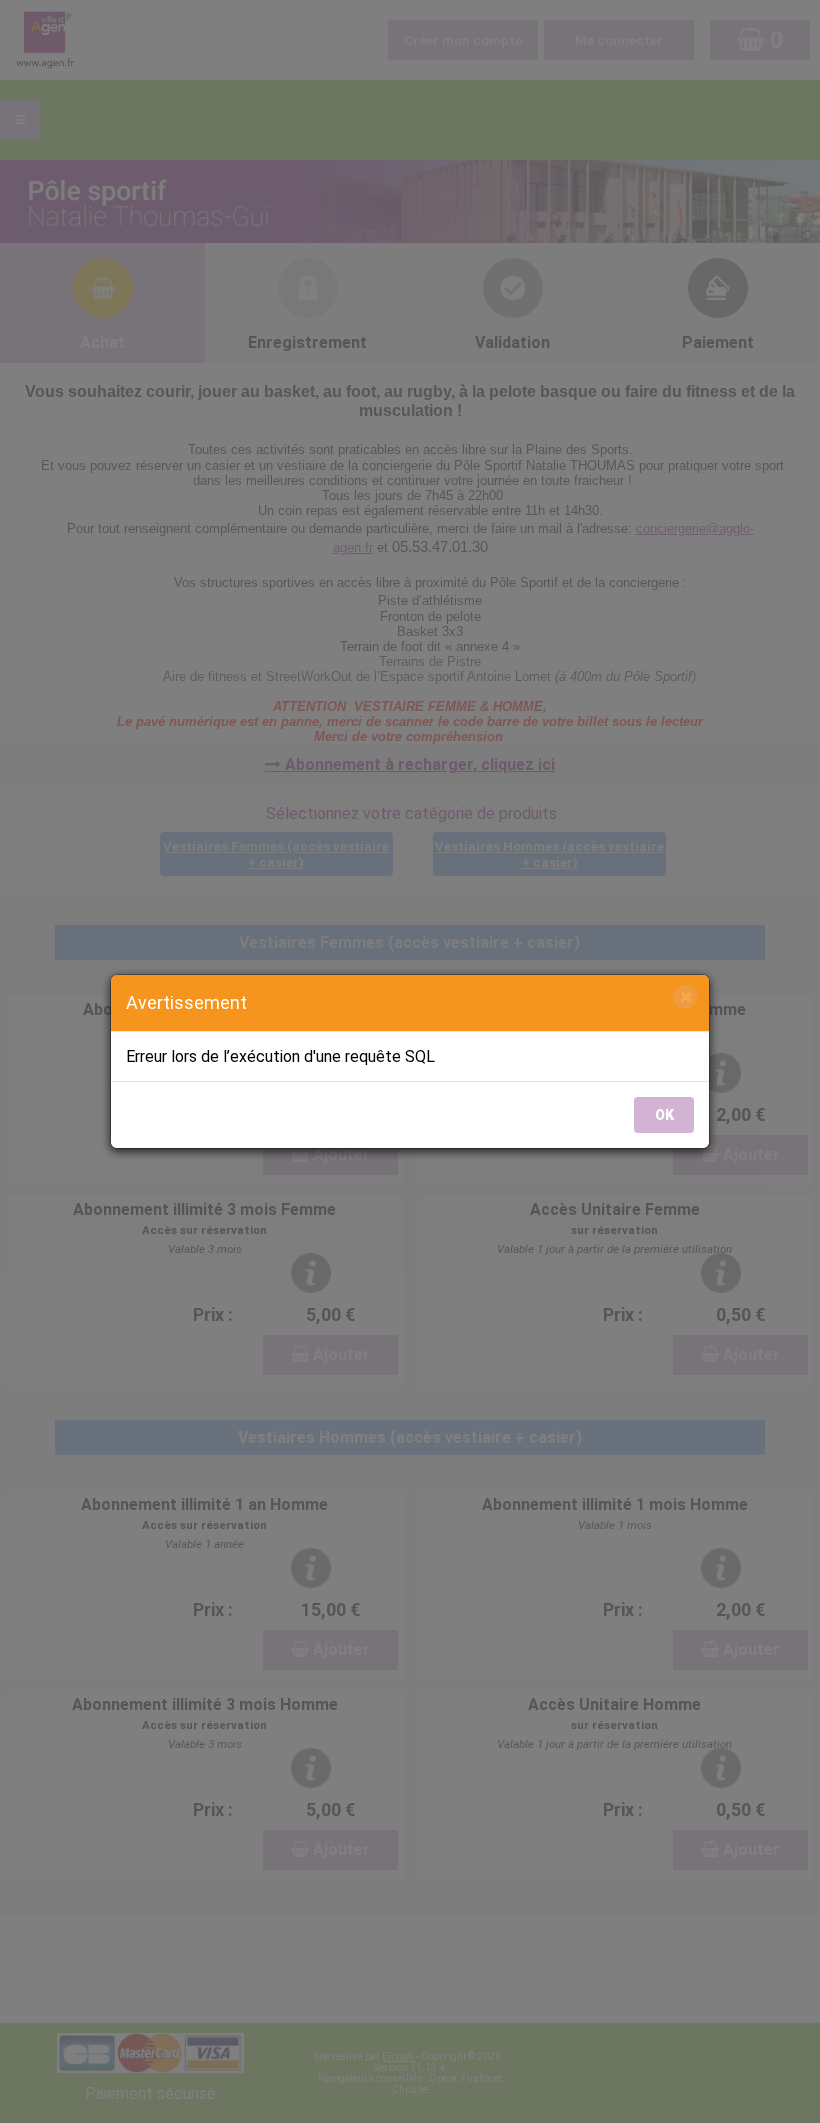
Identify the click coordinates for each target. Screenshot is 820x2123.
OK (664, 1115)
